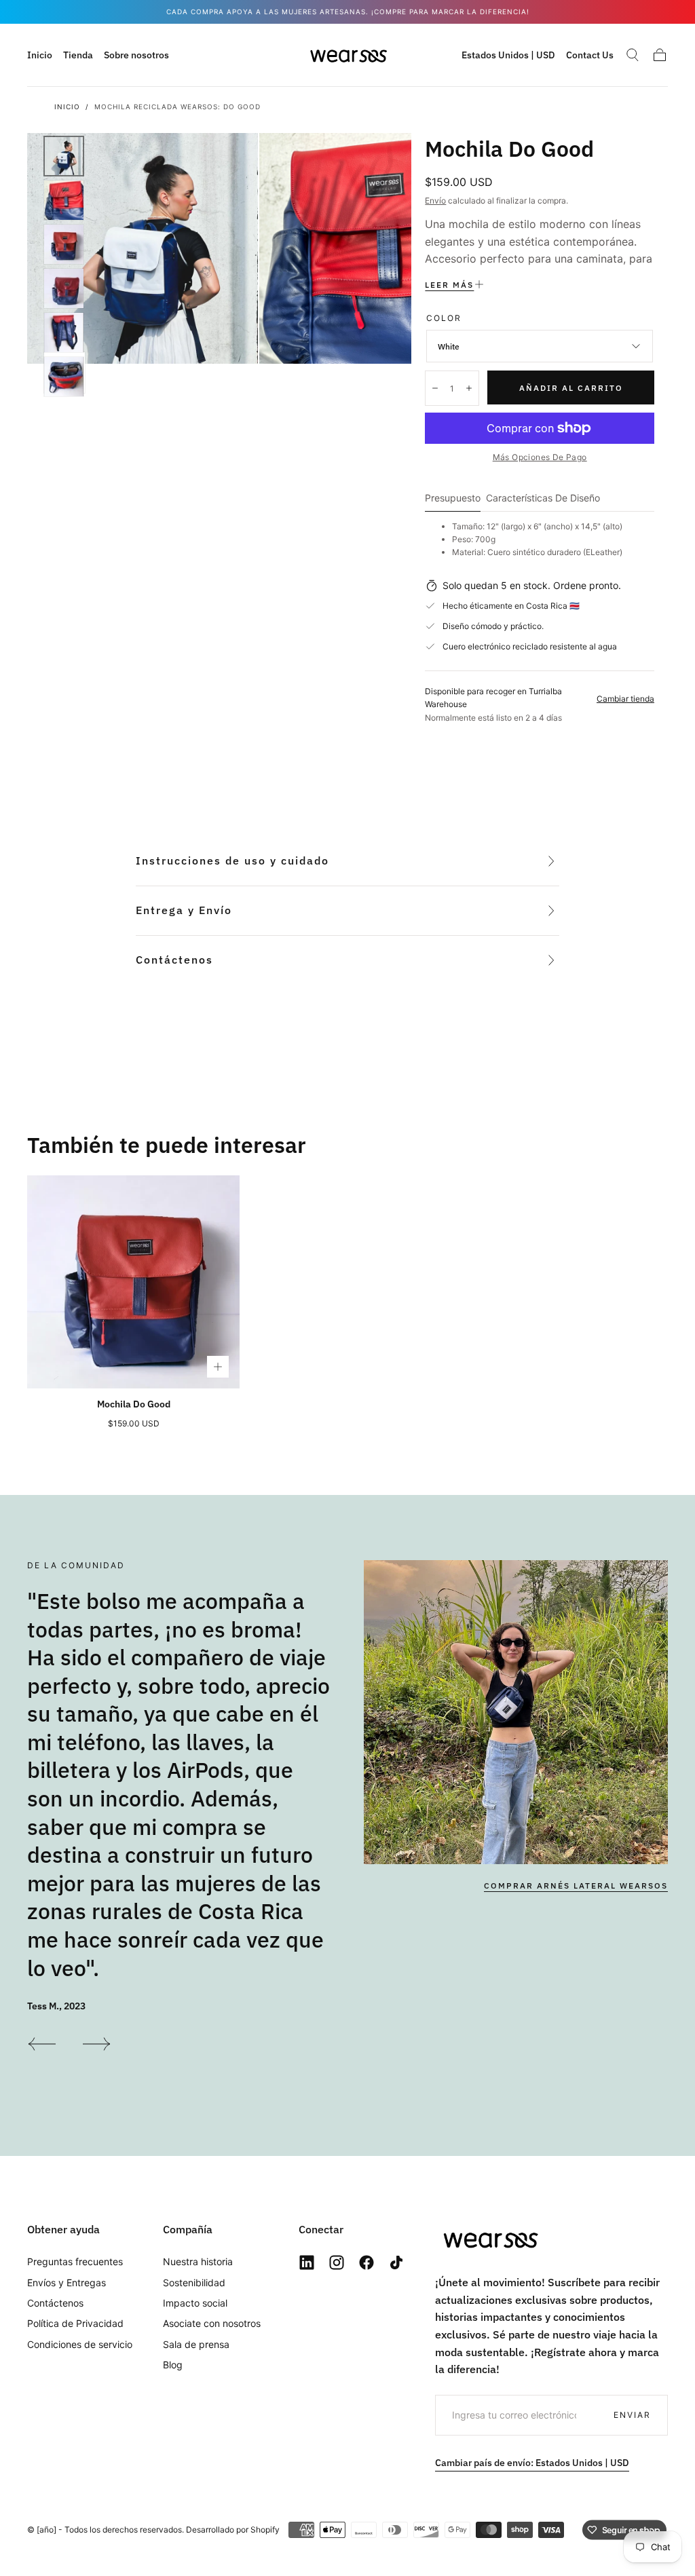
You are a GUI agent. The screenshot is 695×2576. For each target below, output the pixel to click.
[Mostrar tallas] (218, 1367)
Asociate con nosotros (212, 2323)
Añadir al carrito (571, 388)
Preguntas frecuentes (75, 2261)
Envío (435, 201)
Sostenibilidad (194, 2283)
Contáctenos (174, 960)
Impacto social (195, 2303)
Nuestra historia (198, 2261)
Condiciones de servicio (80, 2344)
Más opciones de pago (540, 457)
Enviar (632, 2415)
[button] (508, 57)
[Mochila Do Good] (133, 1282)
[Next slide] (97, 2044)
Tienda (78, 55)
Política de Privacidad (75, 2323)
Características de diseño (543, 498)
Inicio (40, 55)
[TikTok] (396, 2262)
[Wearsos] (489, 2240)
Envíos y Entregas (67, 2283)
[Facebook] (367, 2262)
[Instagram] (337, 2262)
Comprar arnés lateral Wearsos (576, 1886)
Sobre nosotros (136, 55)
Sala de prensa (196, 2344)
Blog (173, 2365)
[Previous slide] (41, 2044)
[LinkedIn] (307, 2262)
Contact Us (590, 55)
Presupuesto (453, 498)
